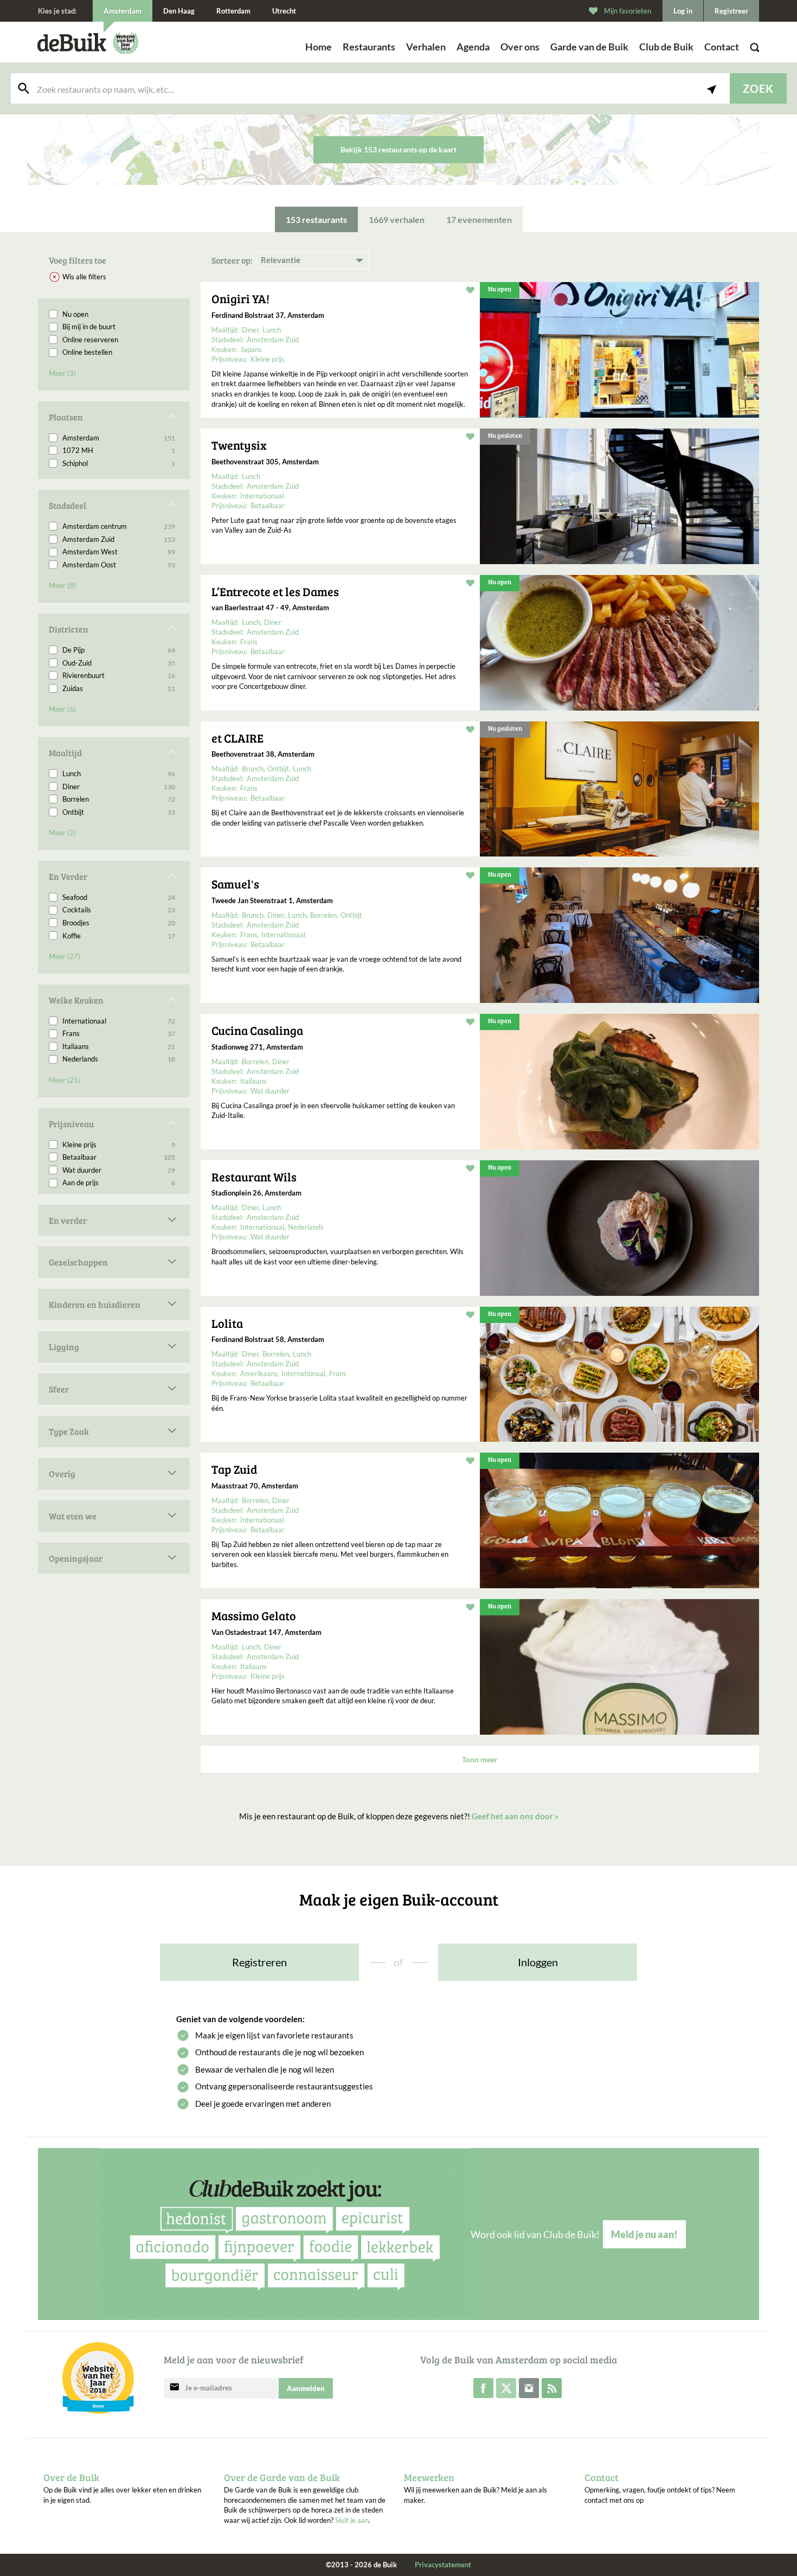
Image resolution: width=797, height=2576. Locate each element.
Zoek (758, 88)
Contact (722, 47)
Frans (119, 1033)
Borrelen (119, 799)
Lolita (227, 1323)
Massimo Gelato (254, 1615)
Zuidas (119, 688)
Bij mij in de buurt (89, 327)
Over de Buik (71, 2477)
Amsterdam (119, 438)
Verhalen (426, 47)
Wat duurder (119, 1170)
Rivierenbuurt (119, 675)
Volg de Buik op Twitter (506, 2388)
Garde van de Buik (589, 47)
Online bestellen (87, 352)
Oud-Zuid (119, 663)
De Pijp (119, 650)
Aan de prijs (119, 1182)
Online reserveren (90, 340)
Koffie (119, 936)
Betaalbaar (119, 1157)
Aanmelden (306, 2388)
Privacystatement (443, 2565)
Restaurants (369, 47)
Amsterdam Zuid (119, 539)
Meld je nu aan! (644, 2234)
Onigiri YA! (240, 298)
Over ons (520, 47)
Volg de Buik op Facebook (483, 2388)
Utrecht (284, 11)
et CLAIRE (237, 738)
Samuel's (235, 884)
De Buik (72, 43)
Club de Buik (666, 47)
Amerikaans (259, 1373)
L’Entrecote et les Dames (275, 591)
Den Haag (179, 11)
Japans (251, 349)
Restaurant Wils (254, 1177)
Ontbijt (119, 812)
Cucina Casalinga (257, 1030)
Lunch (119, 774)
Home (319, 47)
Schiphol (119, 463)
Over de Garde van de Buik (282, 2477)
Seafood (119, 897)
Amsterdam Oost (119, 565)
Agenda (473, 47)
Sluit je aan (352, 2520)
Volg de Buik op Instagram (529, 2388)
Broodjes (119, 923)
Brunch (253, 769)
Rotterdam (233, 11)
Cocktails (119, 910)
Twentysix (239, 445)
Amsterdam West (119, 552)
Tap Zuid (234, 1469)
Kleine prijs (119, 1145)
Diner (119, 787)
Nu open (75, 314)
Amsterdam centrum (119, 526)
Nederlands (119, 1059)
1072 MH (119, 450)
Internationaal (119, 1021)
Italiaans (119, 1046)
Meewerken (429, 2477)
